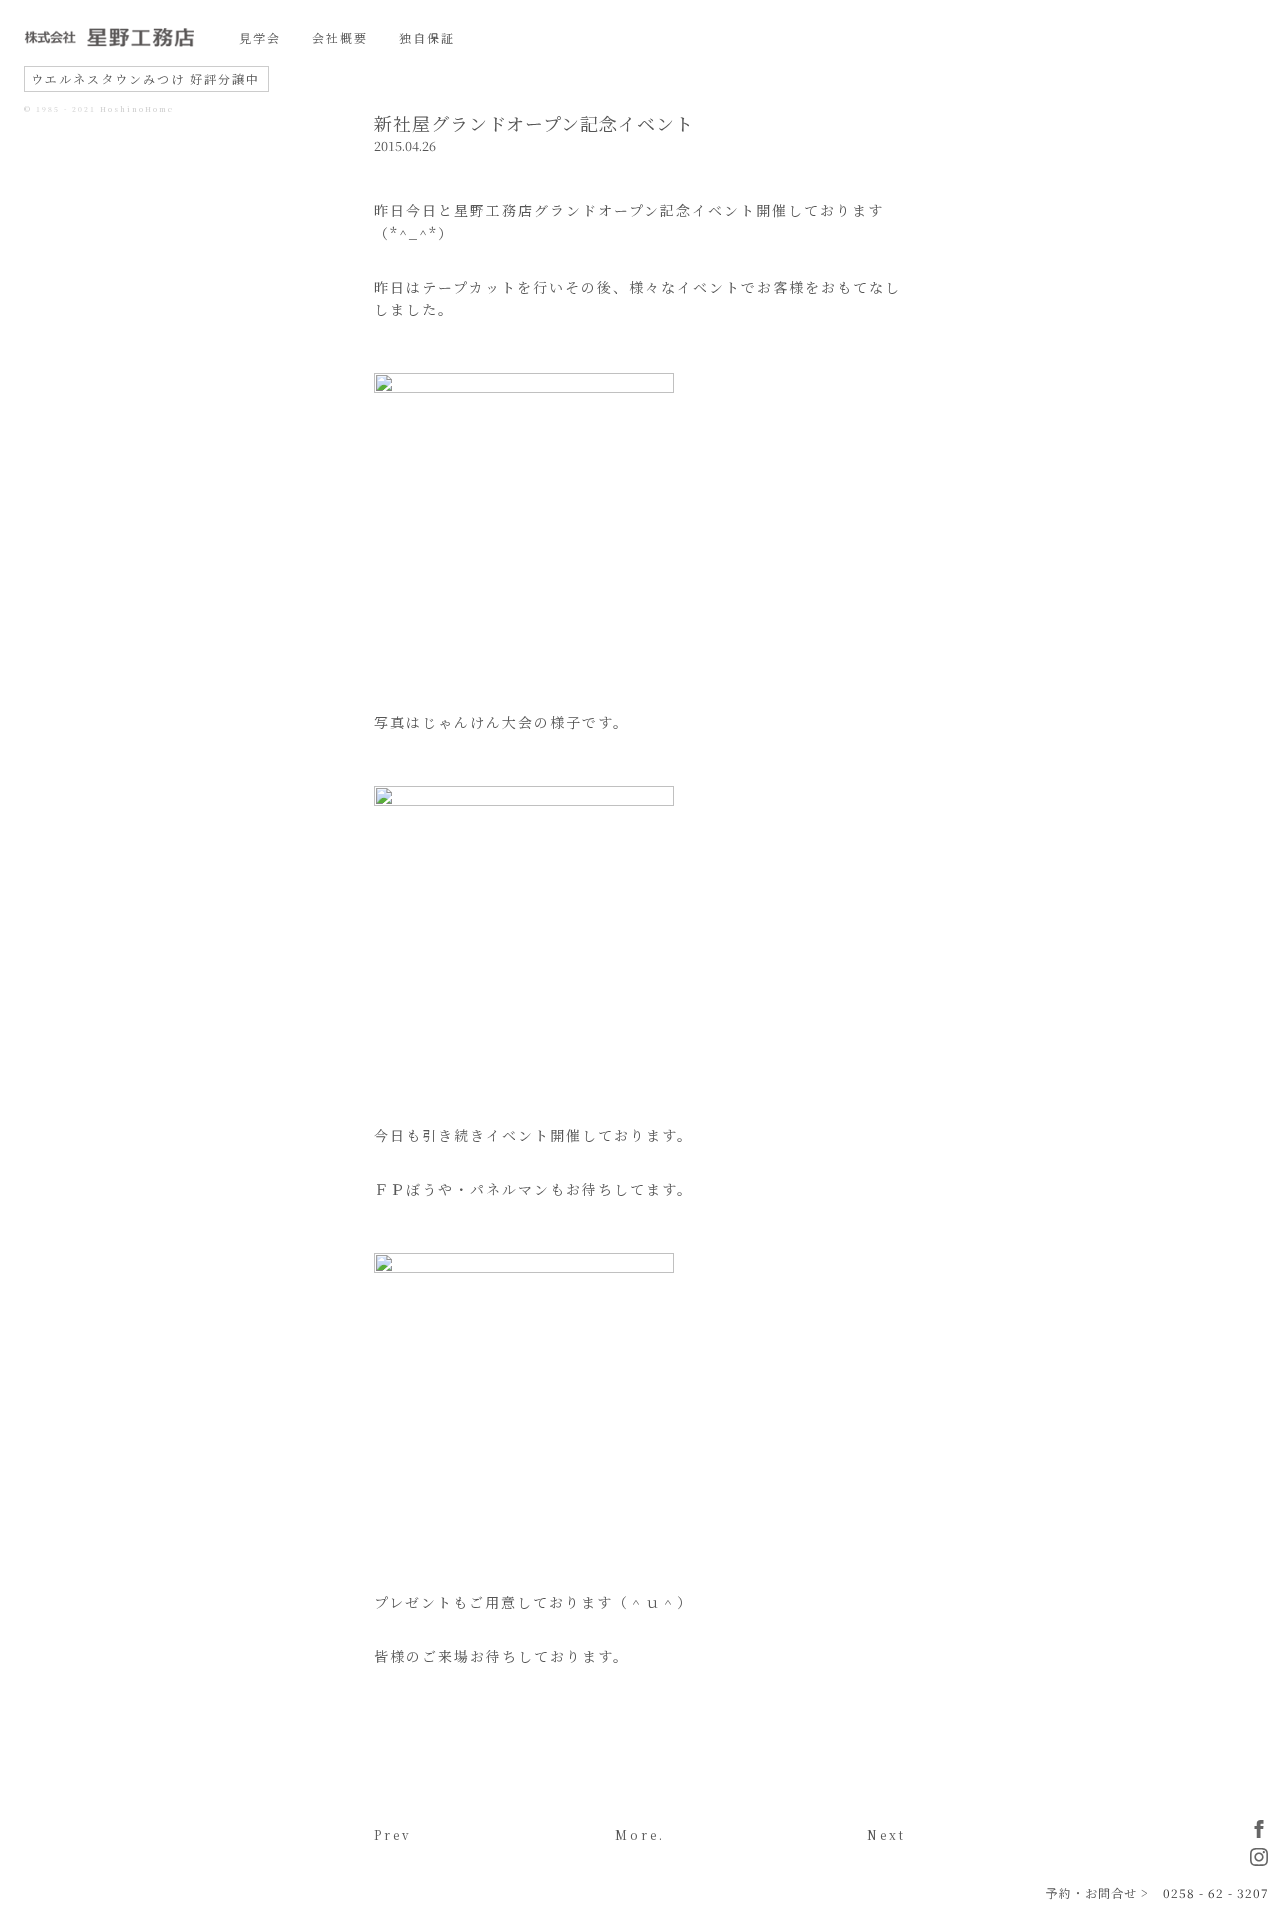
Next (886, 1834)
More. (640, 1834)
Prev (393, 1834)
